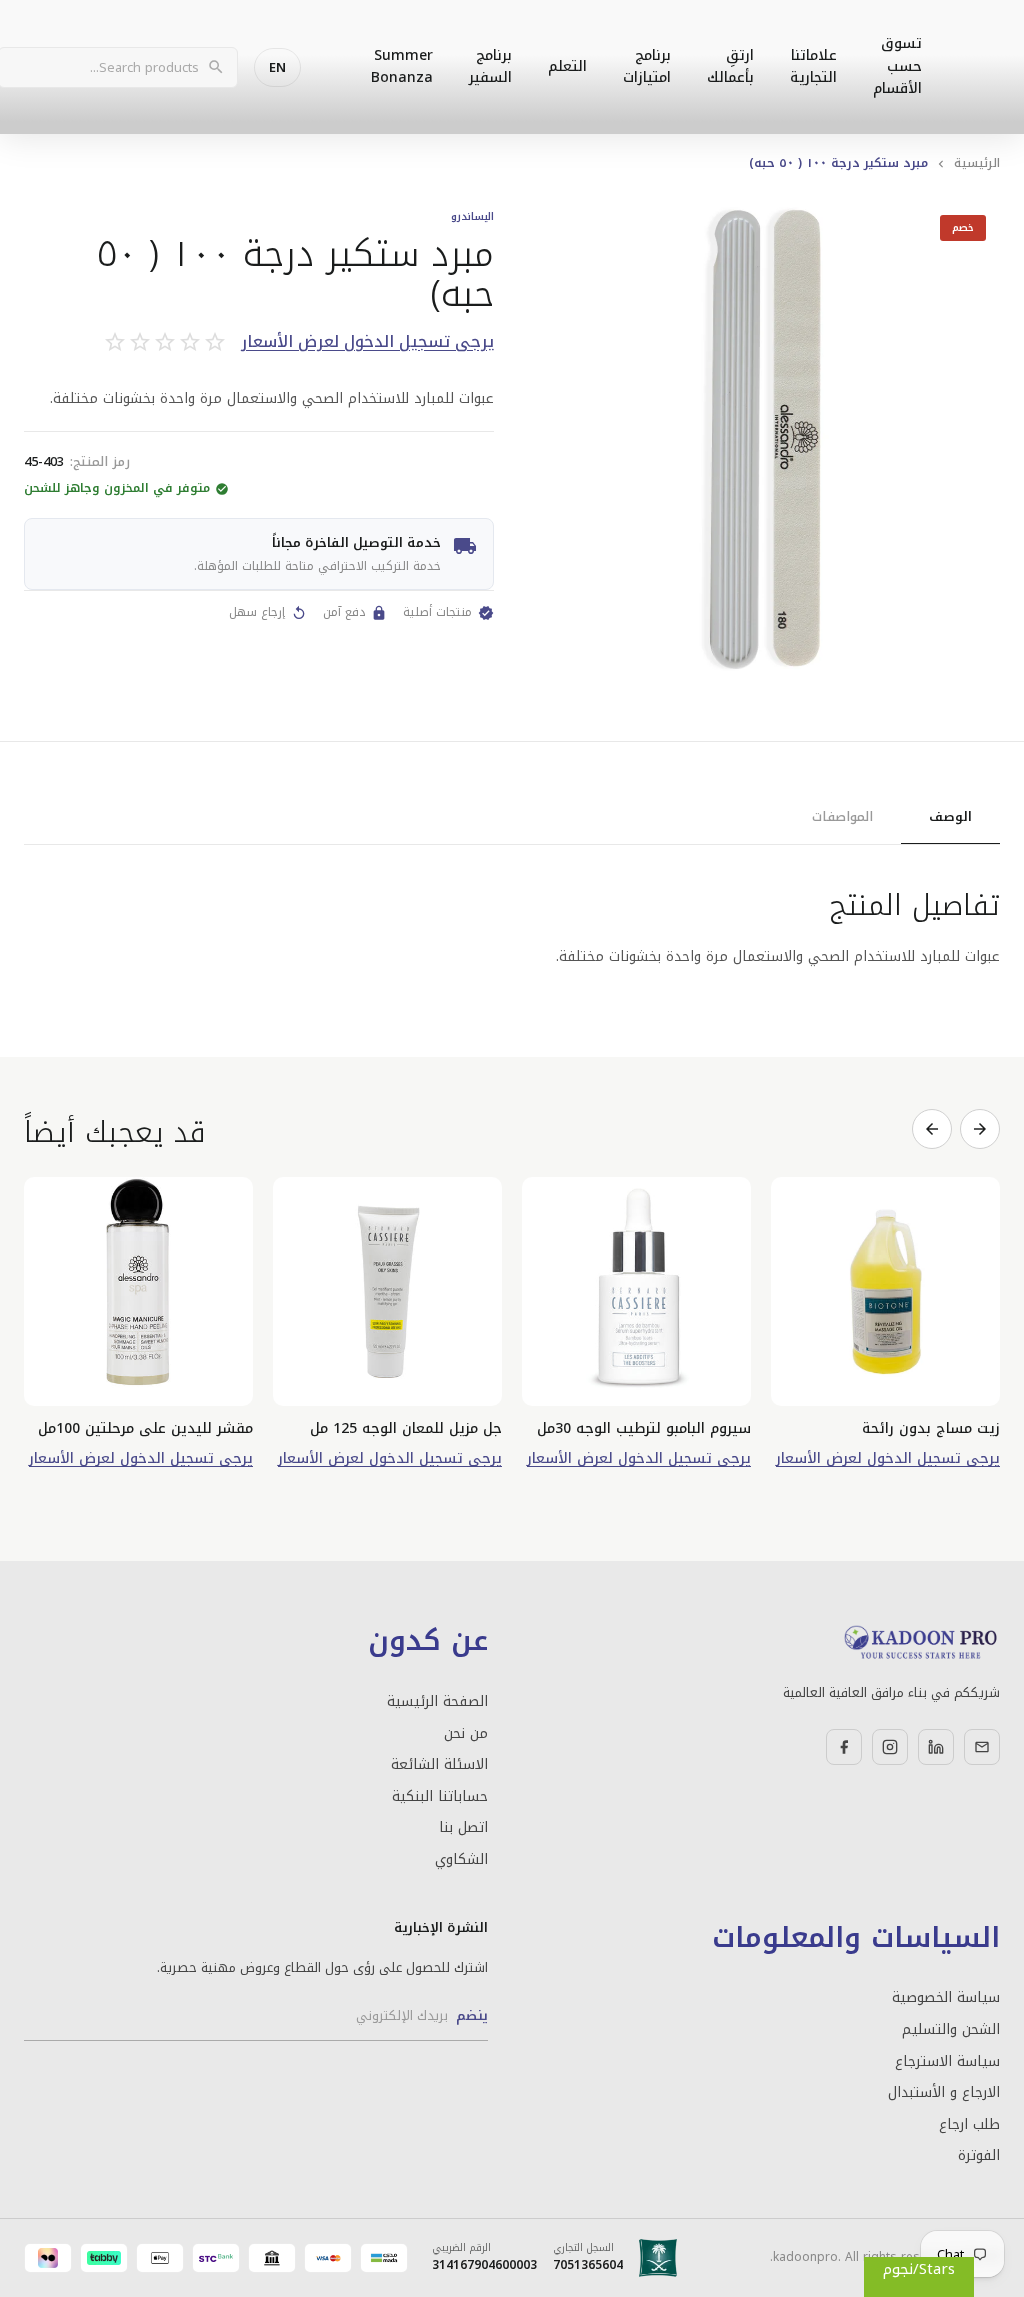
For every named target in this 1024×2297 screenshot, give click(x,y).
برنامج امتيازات (647, 66)
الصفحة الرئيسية (437, 1702)
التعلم (567, 66)
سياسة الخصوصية (946, 1998)
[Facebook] (844, 1747)
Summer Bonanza (402, 66)
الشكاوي (461, 1860)
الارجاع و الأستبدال (944, 2093)
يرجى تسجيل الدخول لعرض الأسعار (367, 342)
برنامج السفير (490, 66)
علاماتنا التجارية (813, 66)
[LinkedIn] (936, 1747)
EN (277, 67)
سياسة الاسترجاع (947, 2062)
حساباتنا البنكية (440, 1797)
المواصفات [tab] (842, 816)
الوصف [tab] (950, 816)
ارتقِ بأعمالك (730, 66)
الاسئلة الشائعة (439, 1765)
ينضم (472, 2015)
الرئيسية (977, 163)
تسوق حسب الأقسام (897, 66)
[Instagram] (890, 1747)
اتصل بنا (463, 1828)
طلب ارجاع (969, 2125)
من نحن (466, 1734)
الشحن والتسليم (951, 2030)
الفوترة (979, 2156)
